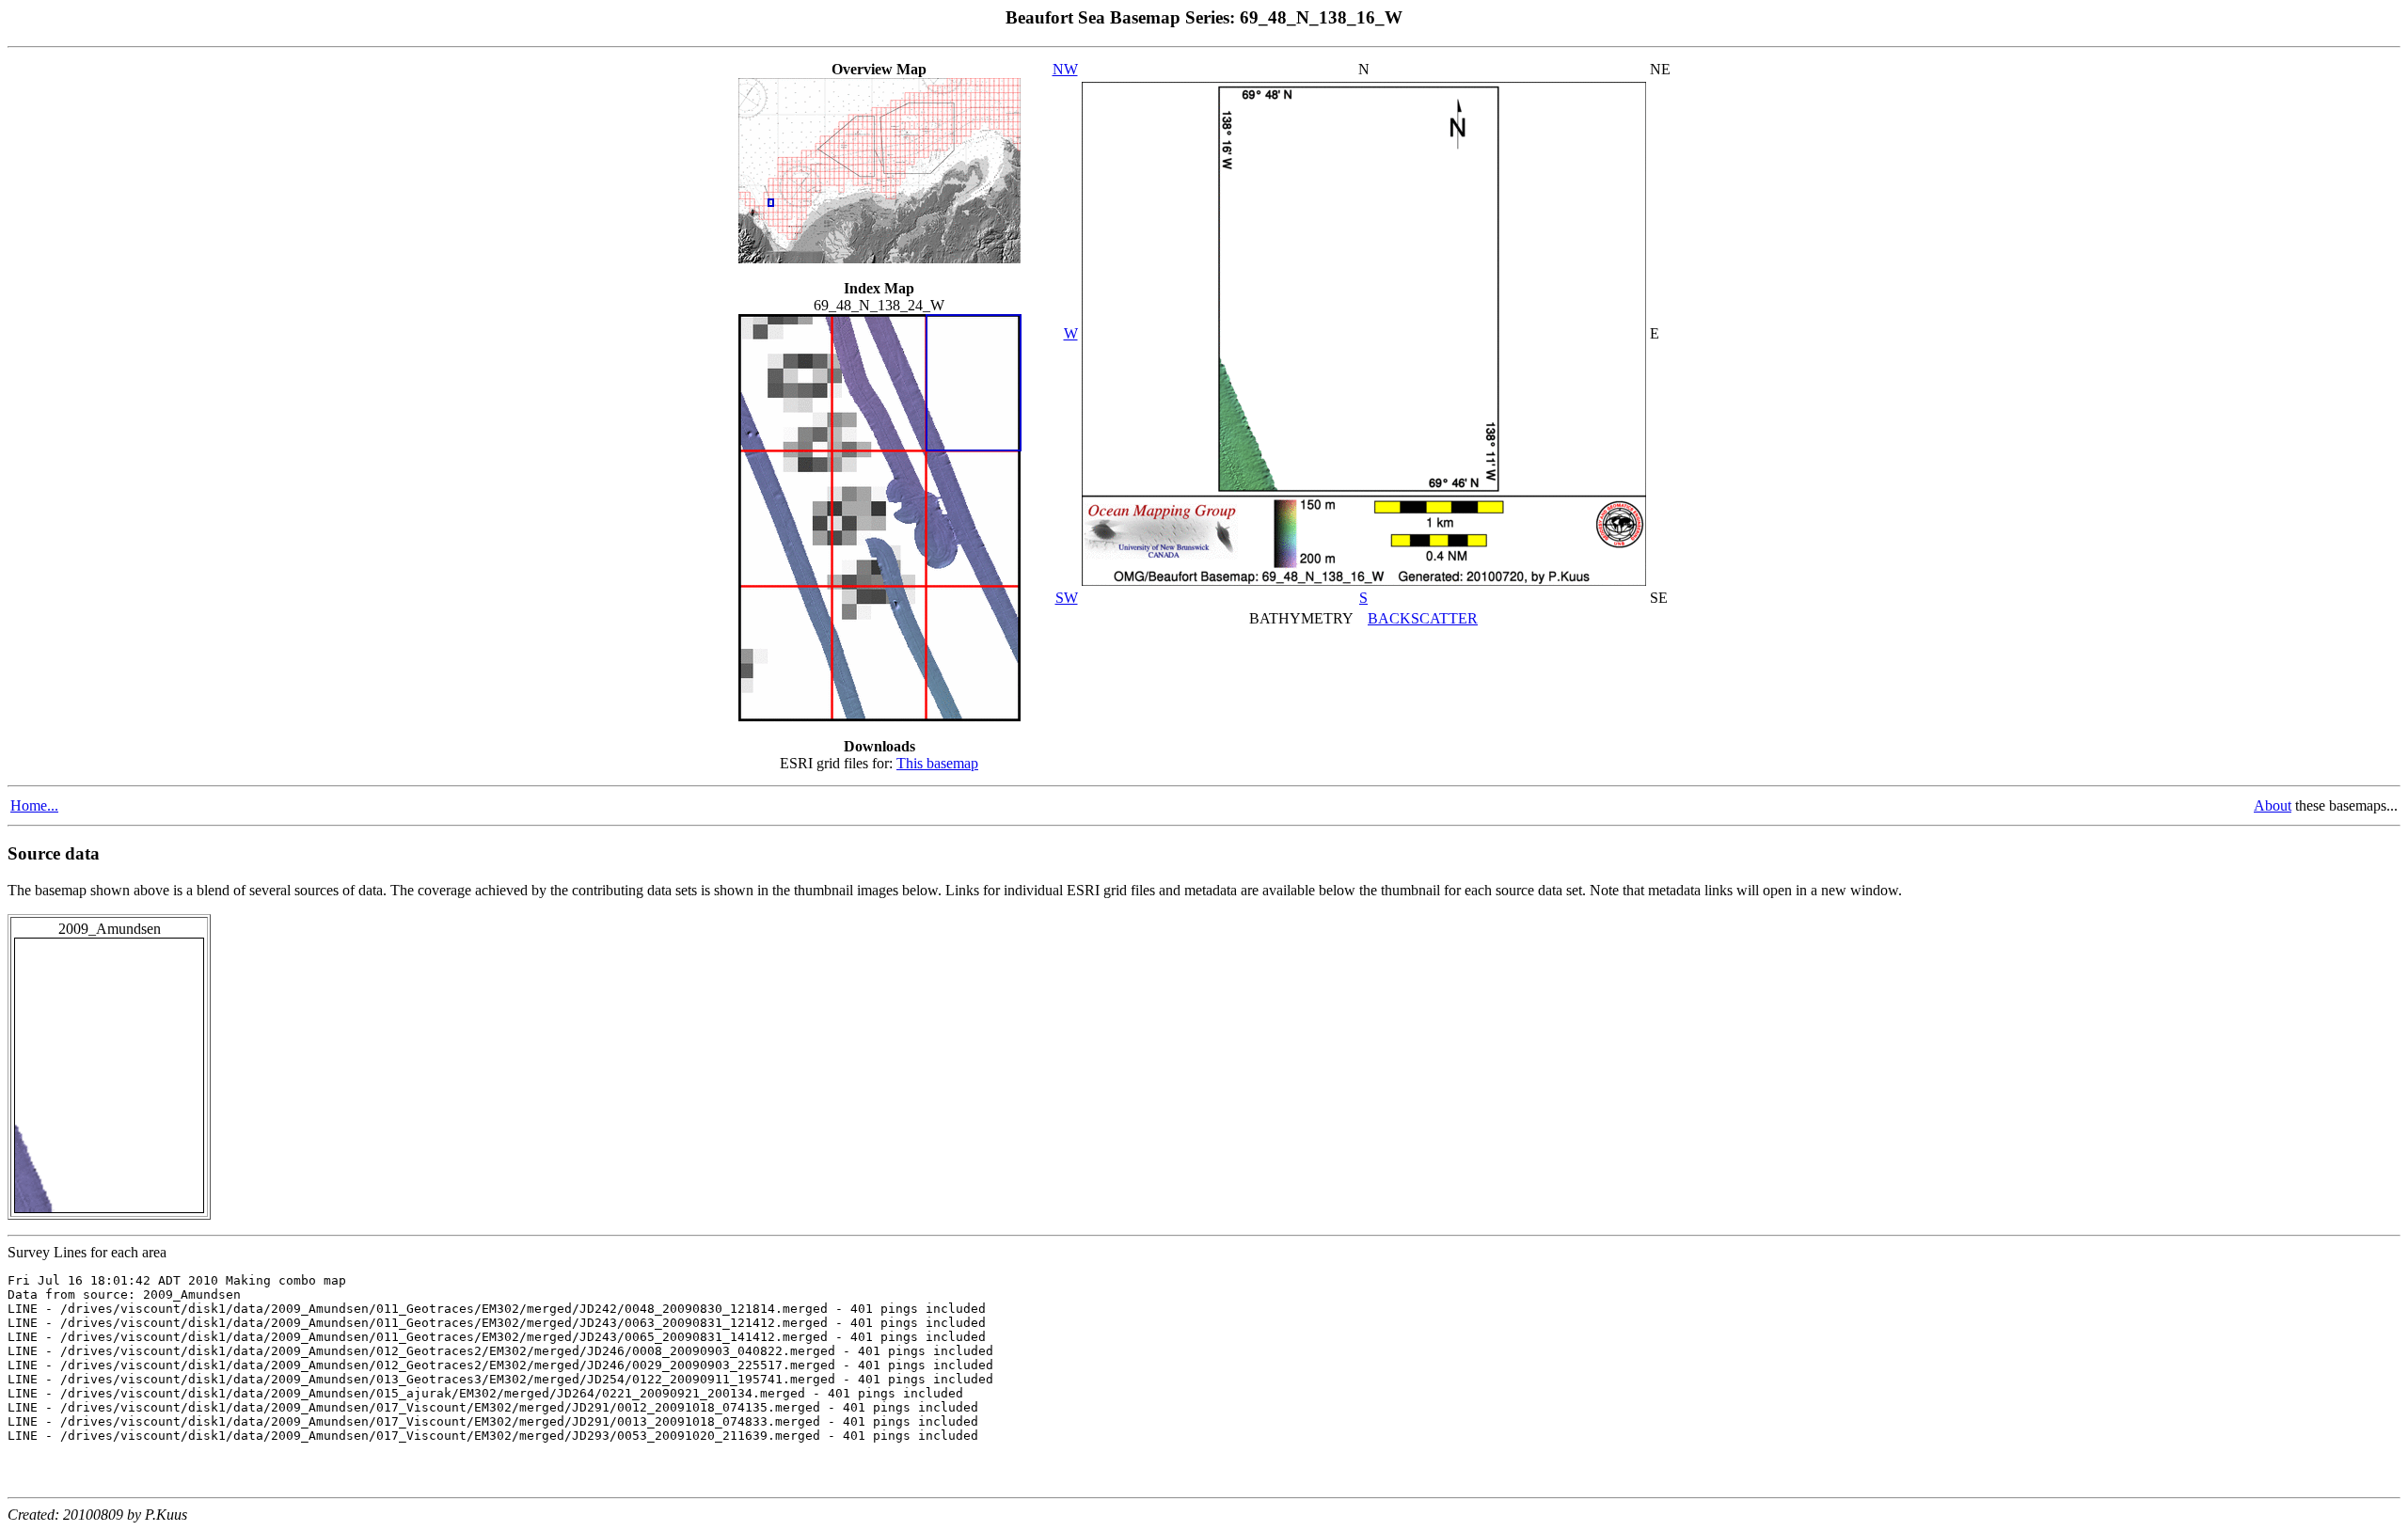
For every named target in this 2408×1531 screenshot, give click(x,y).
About (2273, 805)
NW (1065, 69)
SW (1067, 598)
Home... (34, 805)
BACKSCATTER (1423, 618)
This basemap (937, 763)
